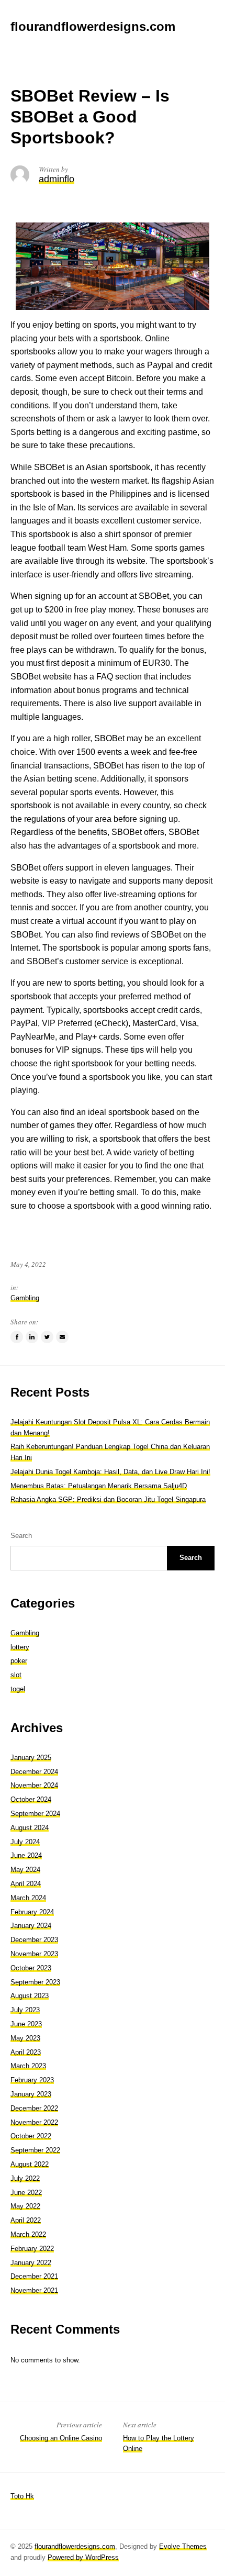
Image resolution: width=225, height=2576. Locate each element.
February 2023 (32, 2080)
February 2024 (32, 1912)
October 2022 (31, 2136)
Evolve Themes (183, 2546)
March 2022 (28, 2234)
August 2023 (30, 1996)
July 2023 (25, 2010)
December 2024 (34, 1772)
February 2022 (32, 2249)
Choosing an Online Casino (61, 2438)
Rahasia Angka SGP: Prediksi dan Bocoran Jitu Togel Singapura (108, 1499)
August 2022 (30, 2164)
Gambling (25, 1298)
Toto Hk (22, 2496)
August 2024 (30, 1828)
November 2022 (34, 2122)
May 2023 (25, 2038)
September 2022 (35, 2150)
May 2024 (25, 1870)
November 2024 (34, 1785)
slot (16, 1675)
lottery (20, 1647)
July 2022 (25, 2178)
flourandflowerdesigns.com (75, 2546)
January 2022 (31, 2263)
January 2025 (31, 1758)
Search (21, 1536)
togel (18, 1689)
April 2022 (26, 2220)
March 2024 (28, 1898)
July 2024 (25, 1842)
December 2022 (34, 2108)
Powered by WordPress (83, 2557)
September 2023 (35, 1982)
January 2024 (31, 1926)
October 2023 (31, 1968)
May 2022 (25, 2206)
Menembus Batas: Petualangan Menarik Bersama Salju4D (99, 1486)
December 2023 (34, 1940)
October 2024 (31, 1799)
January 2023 (31, 2094)
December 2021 (34, 2276)
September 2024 (35, 1814)
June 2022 (26, 2193)
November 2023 (34, 1954)
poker (19, 1661)
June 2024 (26, 1855)
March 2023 (28, 2066)
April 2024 (26, 1884)
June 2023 (26, 2024)
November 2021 (34, 2290)
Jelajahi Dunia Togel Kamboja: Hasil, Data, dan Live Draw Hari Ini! (110, 1472)
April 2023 (26, 2052)
